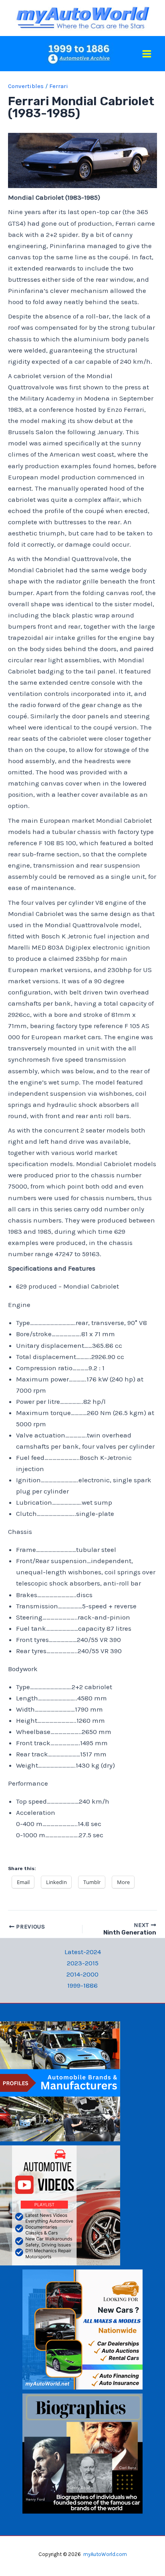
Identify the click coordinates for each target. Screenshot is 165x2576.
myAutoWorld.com (105, 2554)
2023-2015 (83, 1963)
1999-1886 (82, 1985)
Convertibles (26, 86)
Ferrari (59, 86)
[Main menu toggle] (147, 54)
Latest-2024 (83, 1952)
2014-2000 (82, 1974)
